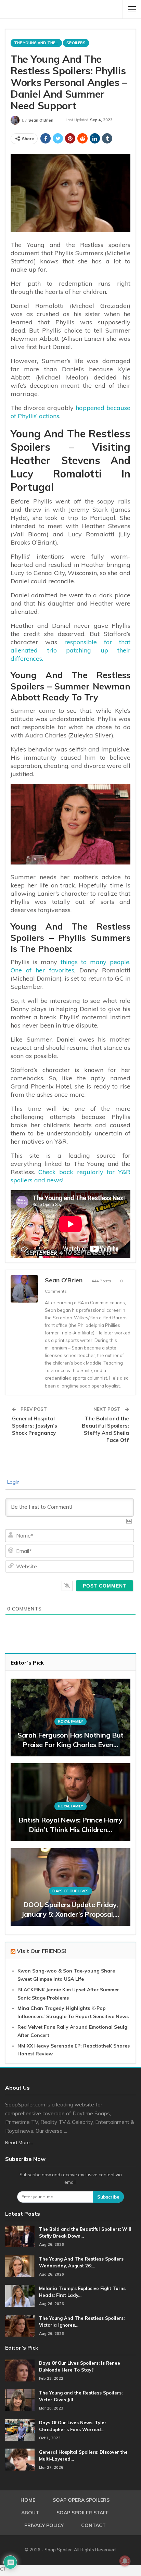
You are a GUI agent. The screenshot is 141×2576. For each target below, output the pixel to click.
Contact (93, 2525)
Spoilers (76, 43)
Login (13, 1482)
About (30, 2513)
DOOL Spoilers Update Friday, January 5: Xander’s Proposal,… (70, 1909)
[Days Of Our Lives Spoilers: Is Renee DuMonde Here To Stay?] (20, 2370)
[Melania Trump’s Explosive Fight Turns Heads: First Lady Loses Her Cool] (20, 2296)
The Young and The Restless (38, 43)
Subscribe (108, 2197)
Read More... (19, 2142)
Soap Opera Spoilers (81, 2500)
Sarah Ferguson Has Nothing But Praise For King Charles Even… (70, 1740)
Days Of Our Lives (70, 1891)
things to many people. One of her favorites (70, 966)
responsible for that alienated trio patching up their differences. (70, 650)
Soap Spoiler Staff (82, 2513)
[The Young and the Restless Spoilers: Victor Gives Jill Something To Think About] (20, 2400)
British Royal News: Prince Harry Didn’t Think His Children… (70, 1825)
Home (28, 2500)
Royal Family (70, 1721)
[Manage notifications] (125, 2561)
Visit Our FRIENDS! (42, 1951)
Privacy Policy (44, 2525)
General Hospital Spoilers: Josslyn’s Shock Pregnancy (35, 1426)
